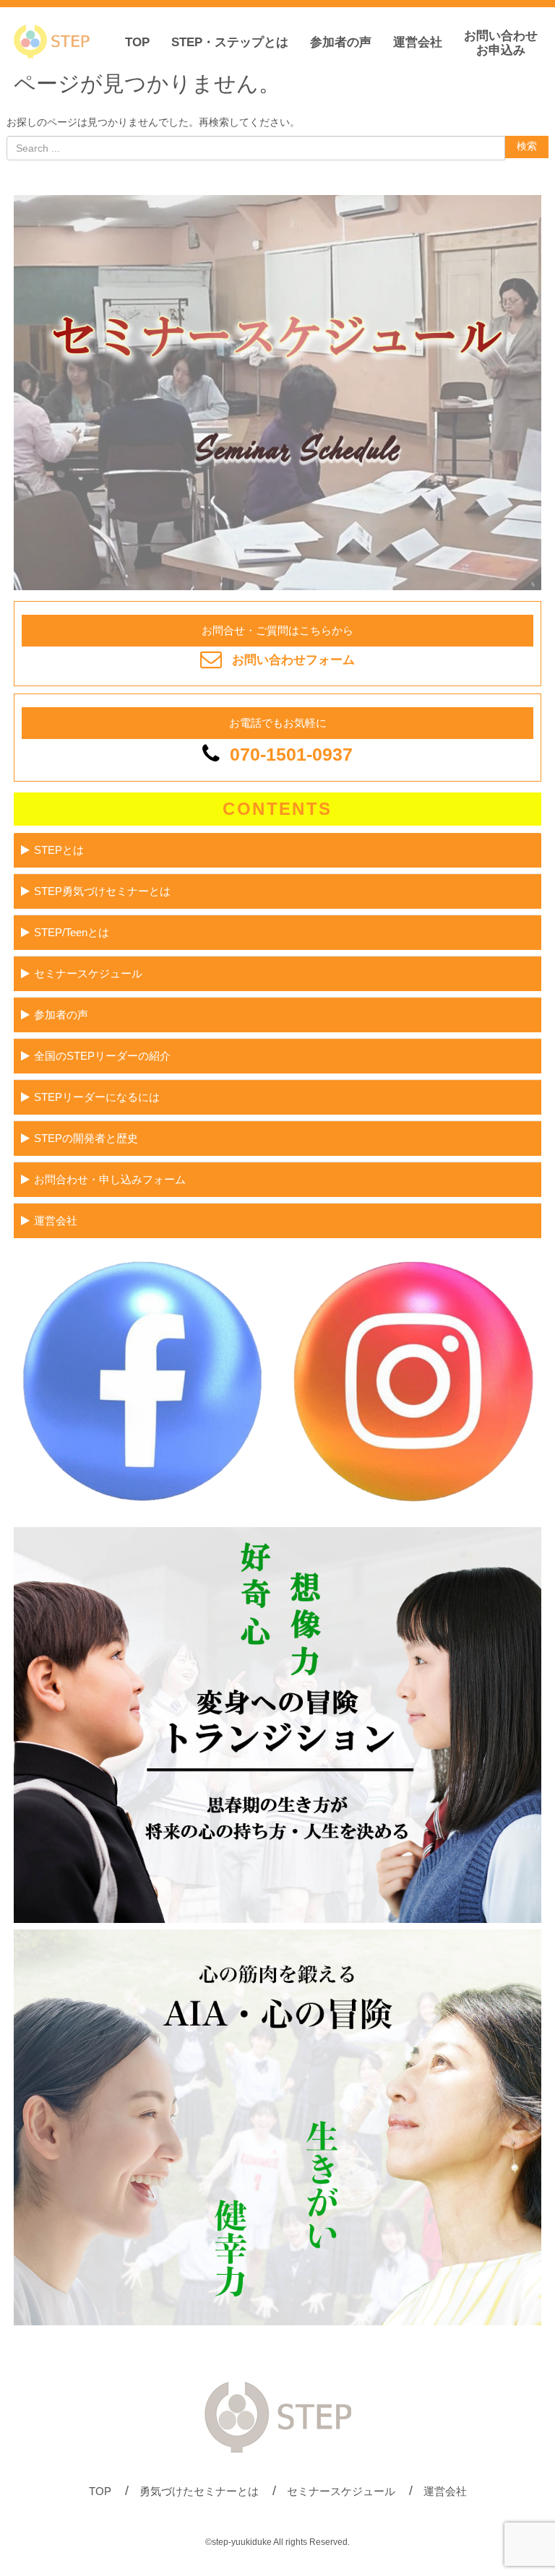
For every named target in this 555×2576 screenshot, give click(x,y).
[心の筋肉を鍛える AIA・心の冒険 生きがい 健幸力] (277, 2322)
